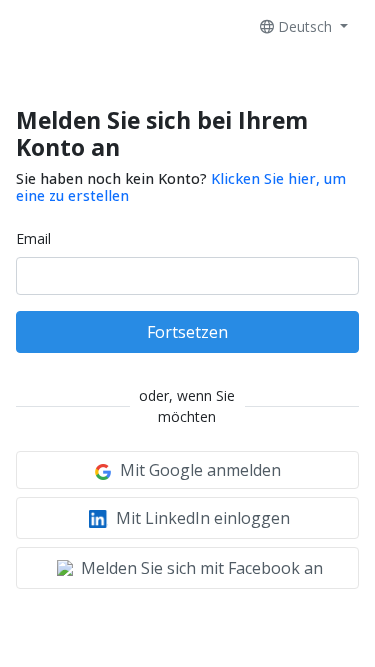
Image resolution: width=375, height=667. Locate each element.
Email (33, 238)
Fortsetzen (187, 332)
